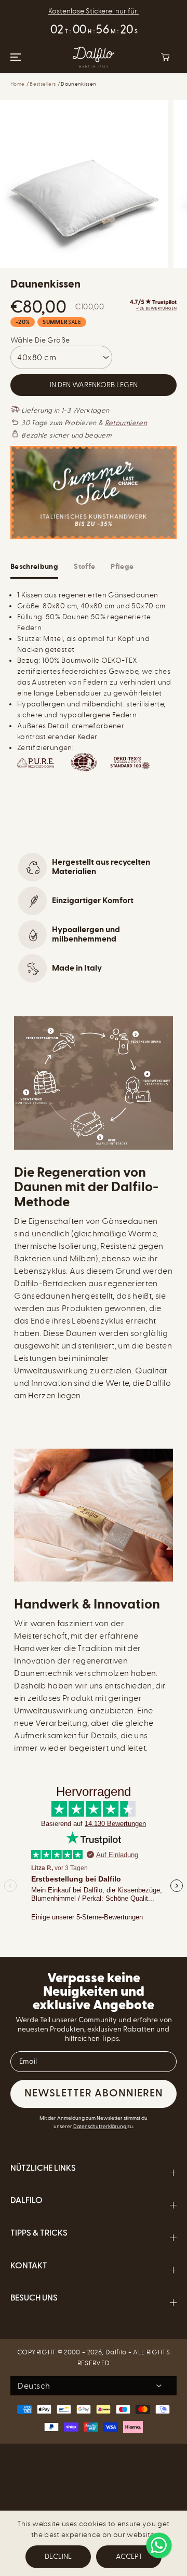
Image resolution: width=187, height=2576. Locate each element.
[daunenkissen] (84, 184)
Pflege (122, 567)
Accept (129, 2557)
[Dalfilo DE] (94, 57)
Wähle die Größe (40, 340)
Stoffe (84, 567)
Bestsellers (43, 84)
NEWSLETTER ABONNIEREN (94, 2094)
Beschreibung (34, 567)
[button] (14, 57)
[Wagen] (165, 57)
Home (17, 84)
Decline (58, 2557)
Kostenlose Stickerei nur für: (94, 11)
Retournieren (126, 423)
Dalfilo (116, 2352)
